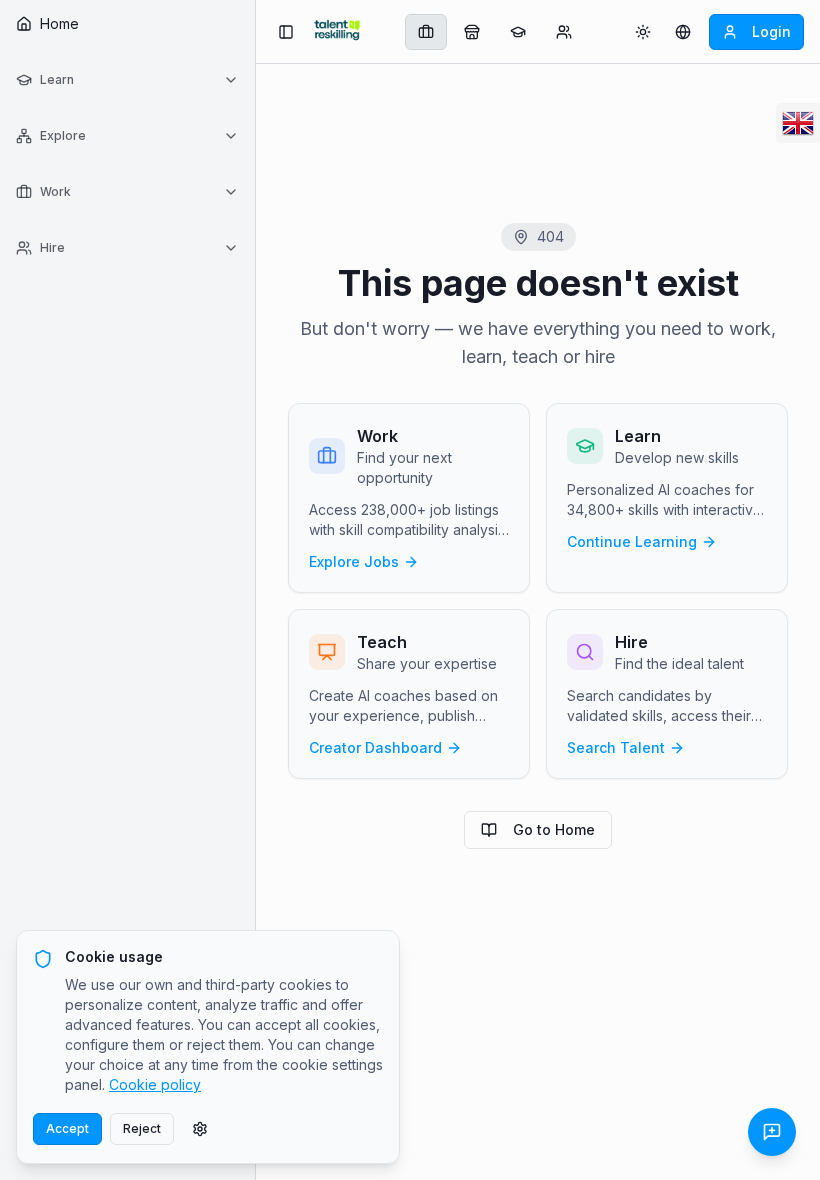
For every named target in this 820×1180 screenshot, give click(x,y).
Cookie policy (155, 1084)
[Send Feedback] (772, 1132)
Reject (142, 1128)
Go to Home (554, 829)
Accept (67, 1128)
